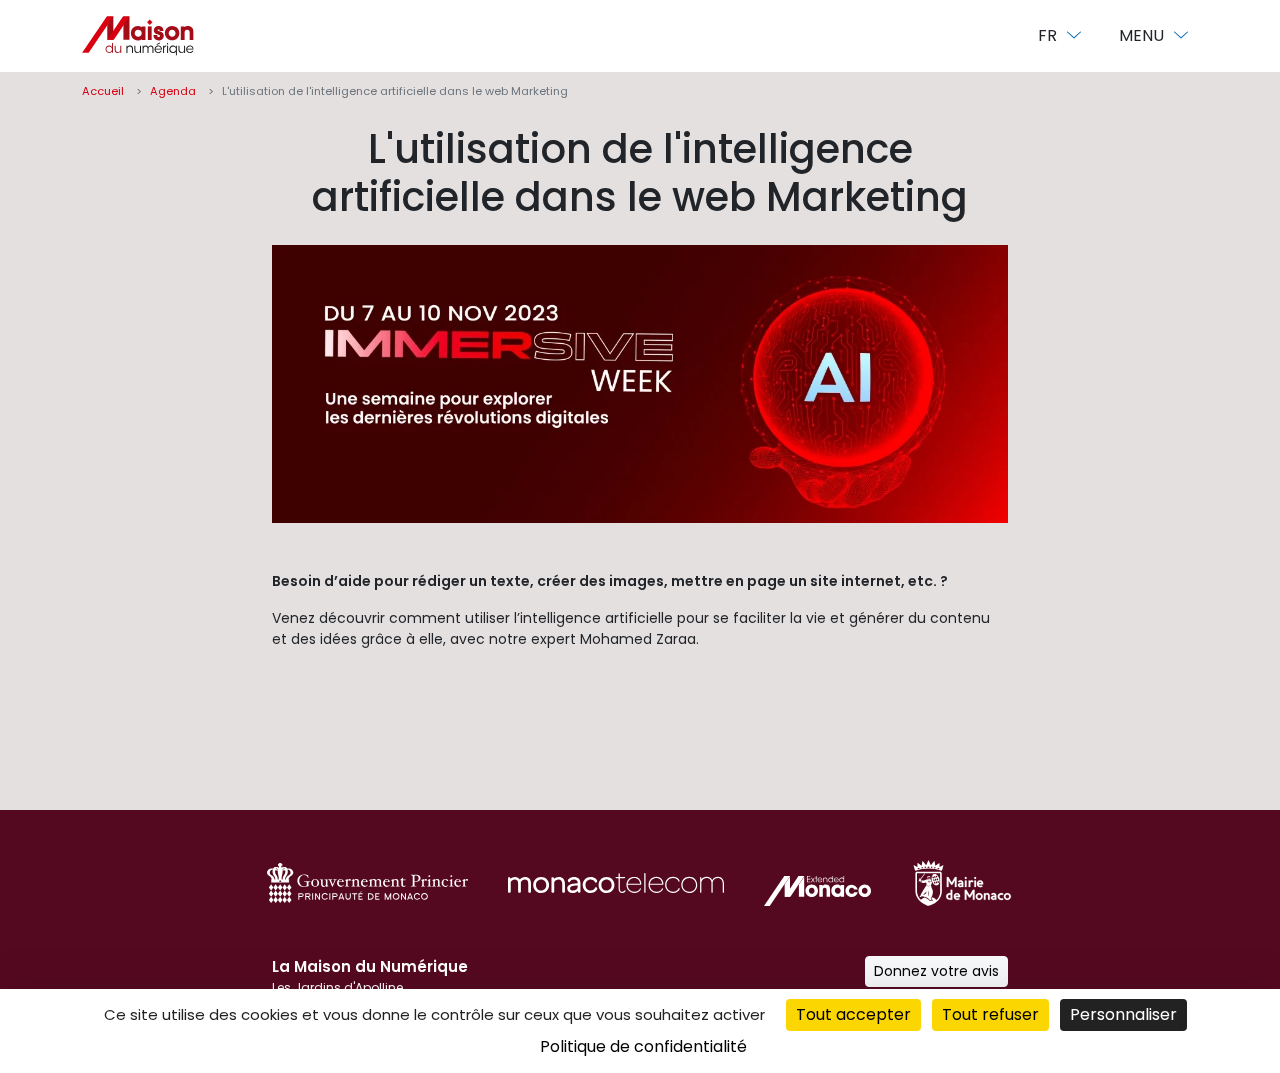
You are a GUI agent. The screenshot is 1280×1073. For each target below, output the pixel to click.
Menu (1143, 35)
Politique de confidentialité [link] (643, 1046)
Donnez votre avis (936, 971)
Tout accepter (853, 1014)
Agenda (173, 91)
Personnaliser (1123, 1014)
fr (1049, 35)
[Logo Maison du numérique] (138, 36)
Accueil (103, 91)
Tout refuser (990, 1014)
